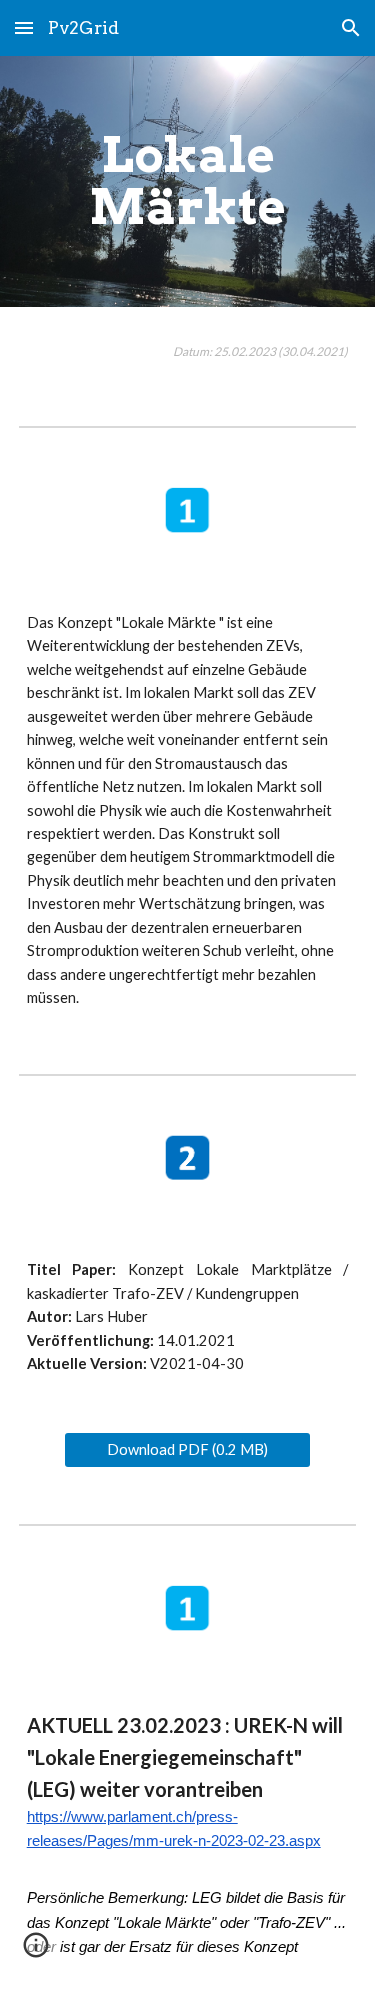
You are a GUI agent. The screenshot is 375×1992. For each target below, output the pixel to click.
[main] (188, 181)
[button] (24, 27)
